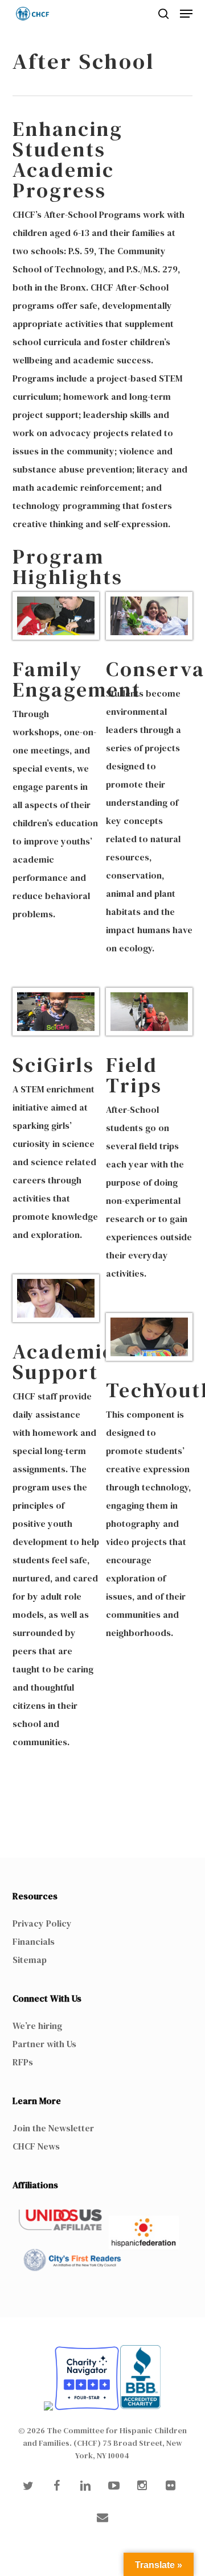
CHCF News (36, 2146)
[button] (186, 14)
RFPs (23, 2062)
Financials (34, 1941)
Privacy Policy (42, 1923)
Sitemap (30, 1960)
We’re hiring (37, 2026)
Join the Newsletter (53, 2128)
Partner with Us (44, 2044)
